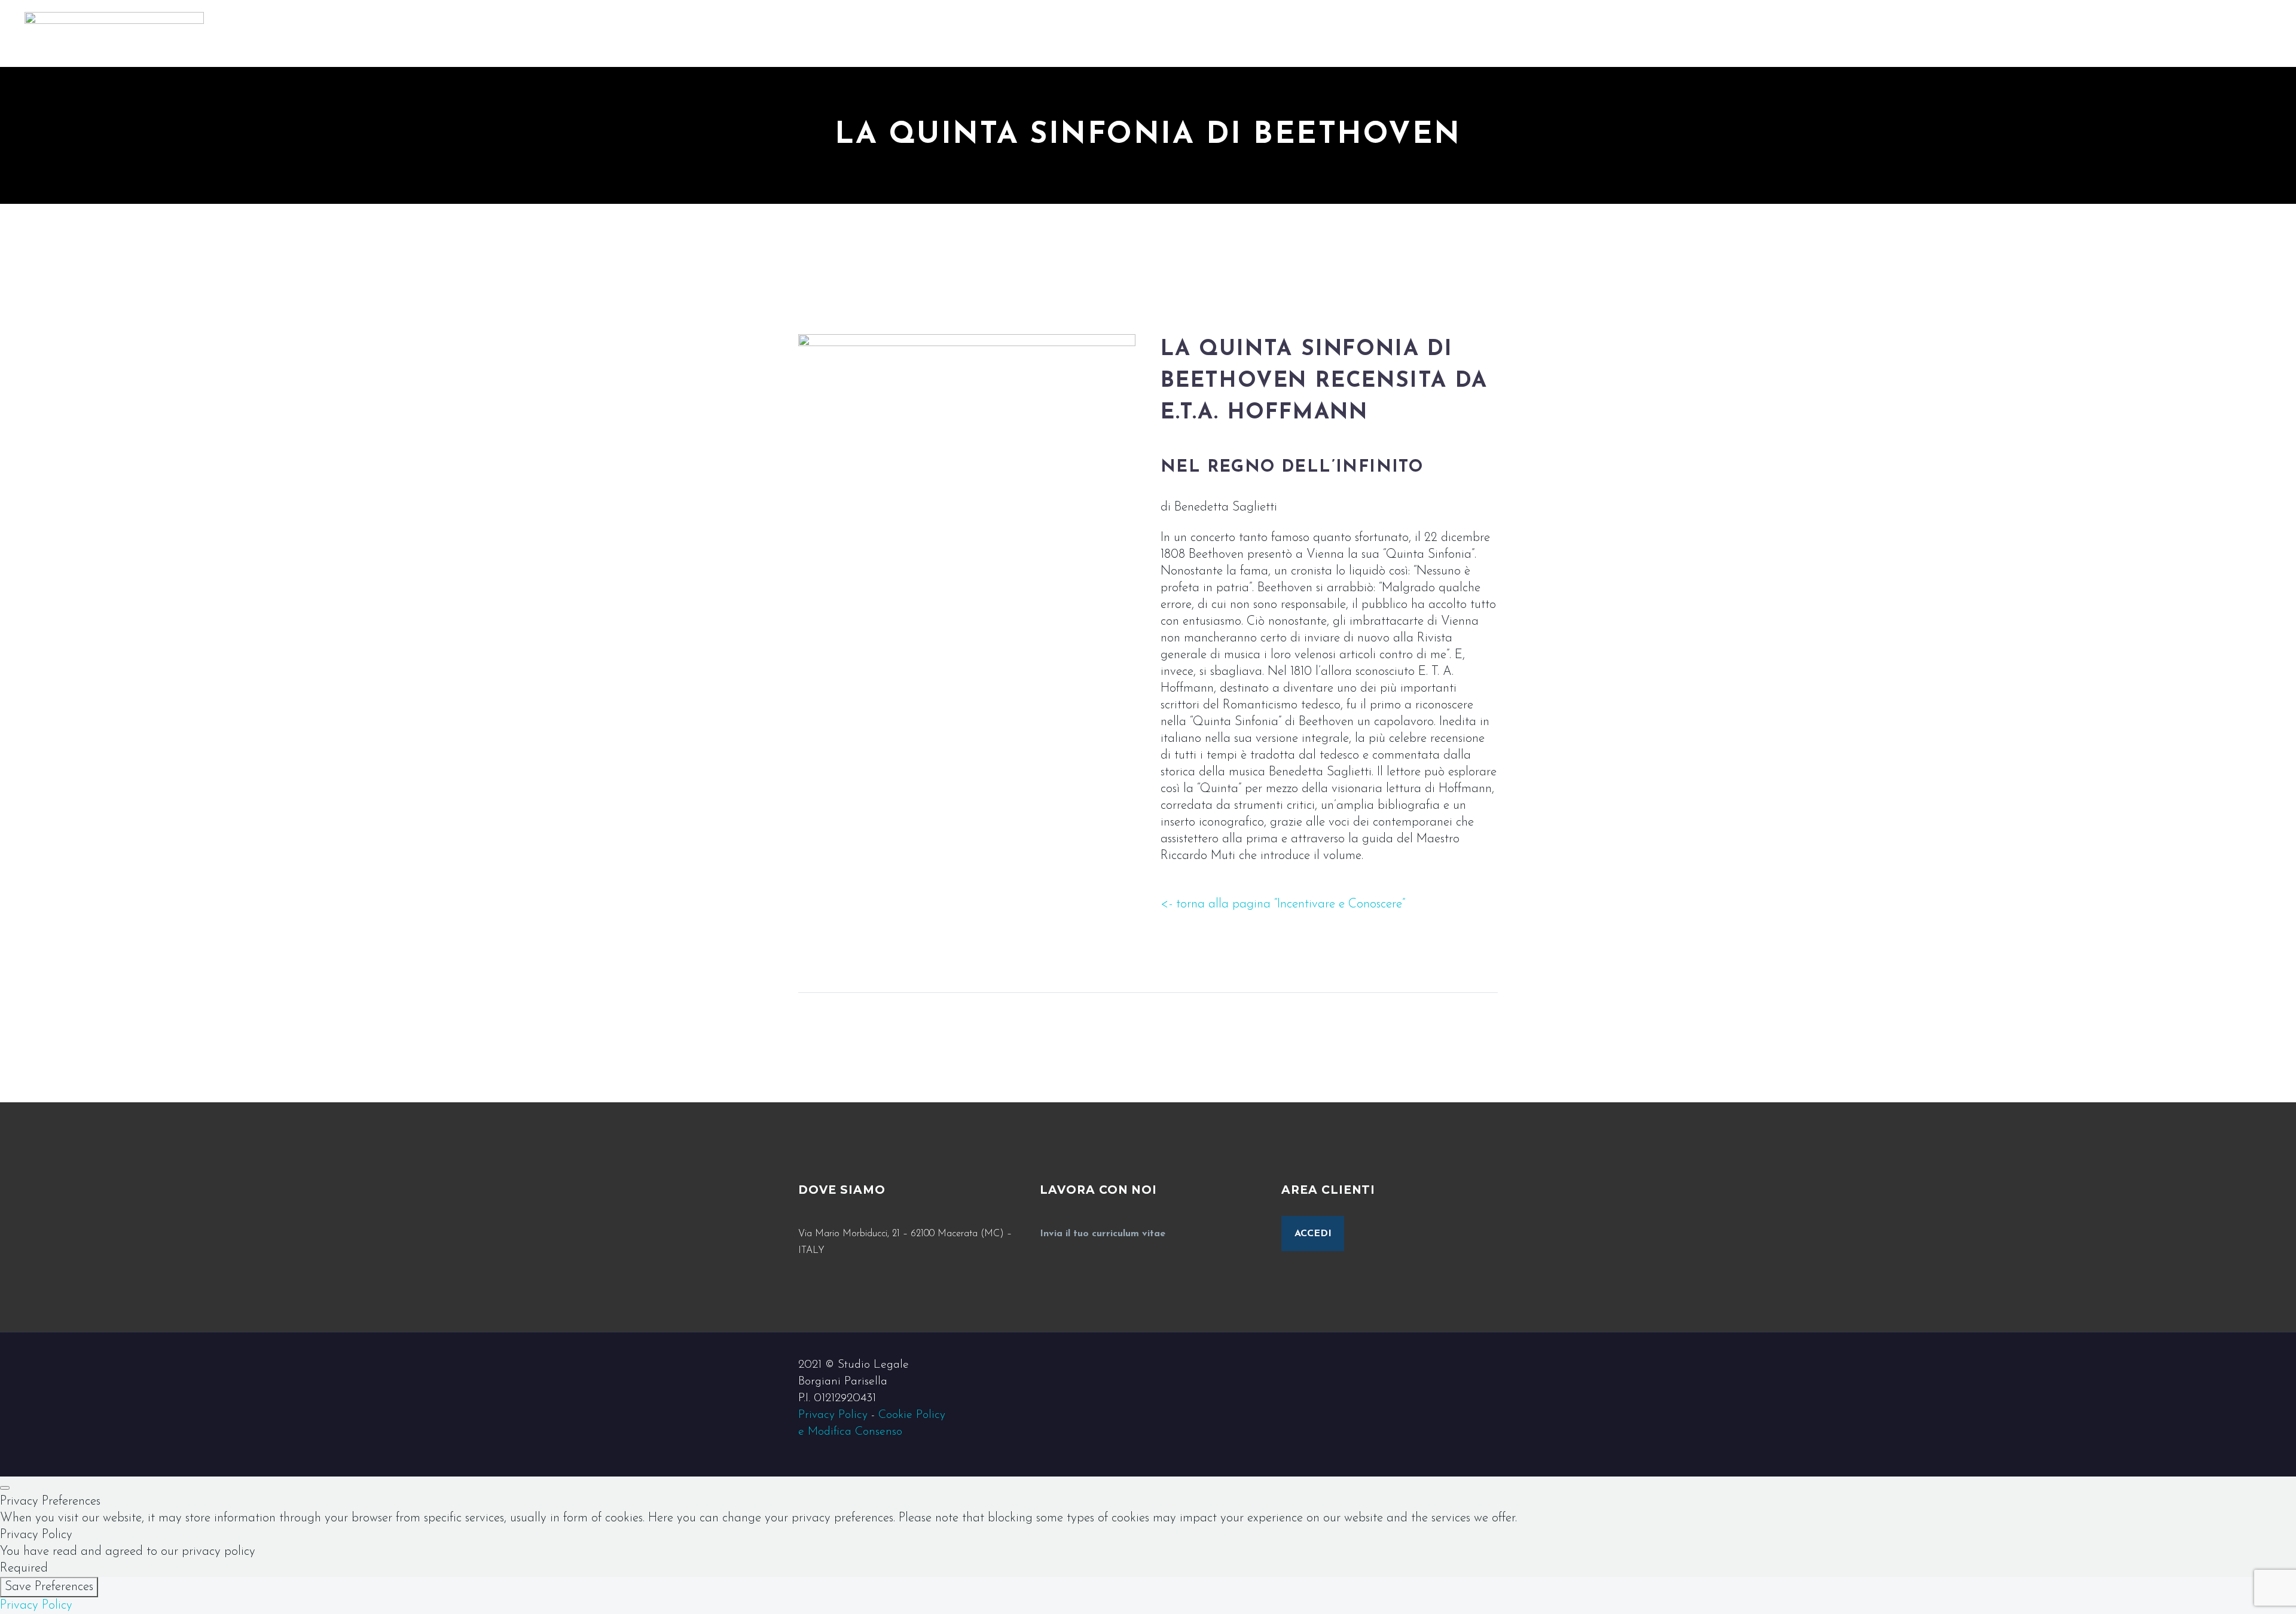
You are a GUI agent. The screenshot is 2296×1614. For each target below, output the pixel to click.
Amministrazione (2075, 116)
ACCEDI (1313, 1234)
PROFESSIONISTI (2080, 49)
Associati (2054, 82)
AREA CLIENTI (2073, 149)
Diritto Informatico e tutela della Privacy (2138, 32)
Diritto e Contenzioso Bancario (2112, 15)
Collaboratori (2067, 99)
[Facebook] (2039, 292)
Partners (2053, 65)
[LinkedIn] (2054, 292)
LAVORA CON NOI (2086, 183)
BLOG (2048, 132)
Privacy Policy (833, 1415)
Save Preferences (49, 1587)
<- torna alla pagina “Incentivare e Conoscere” (1283, 904)
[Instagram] (2070, 292)
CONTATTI (2062, 166)
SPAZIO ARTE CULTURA (2100, 199)
